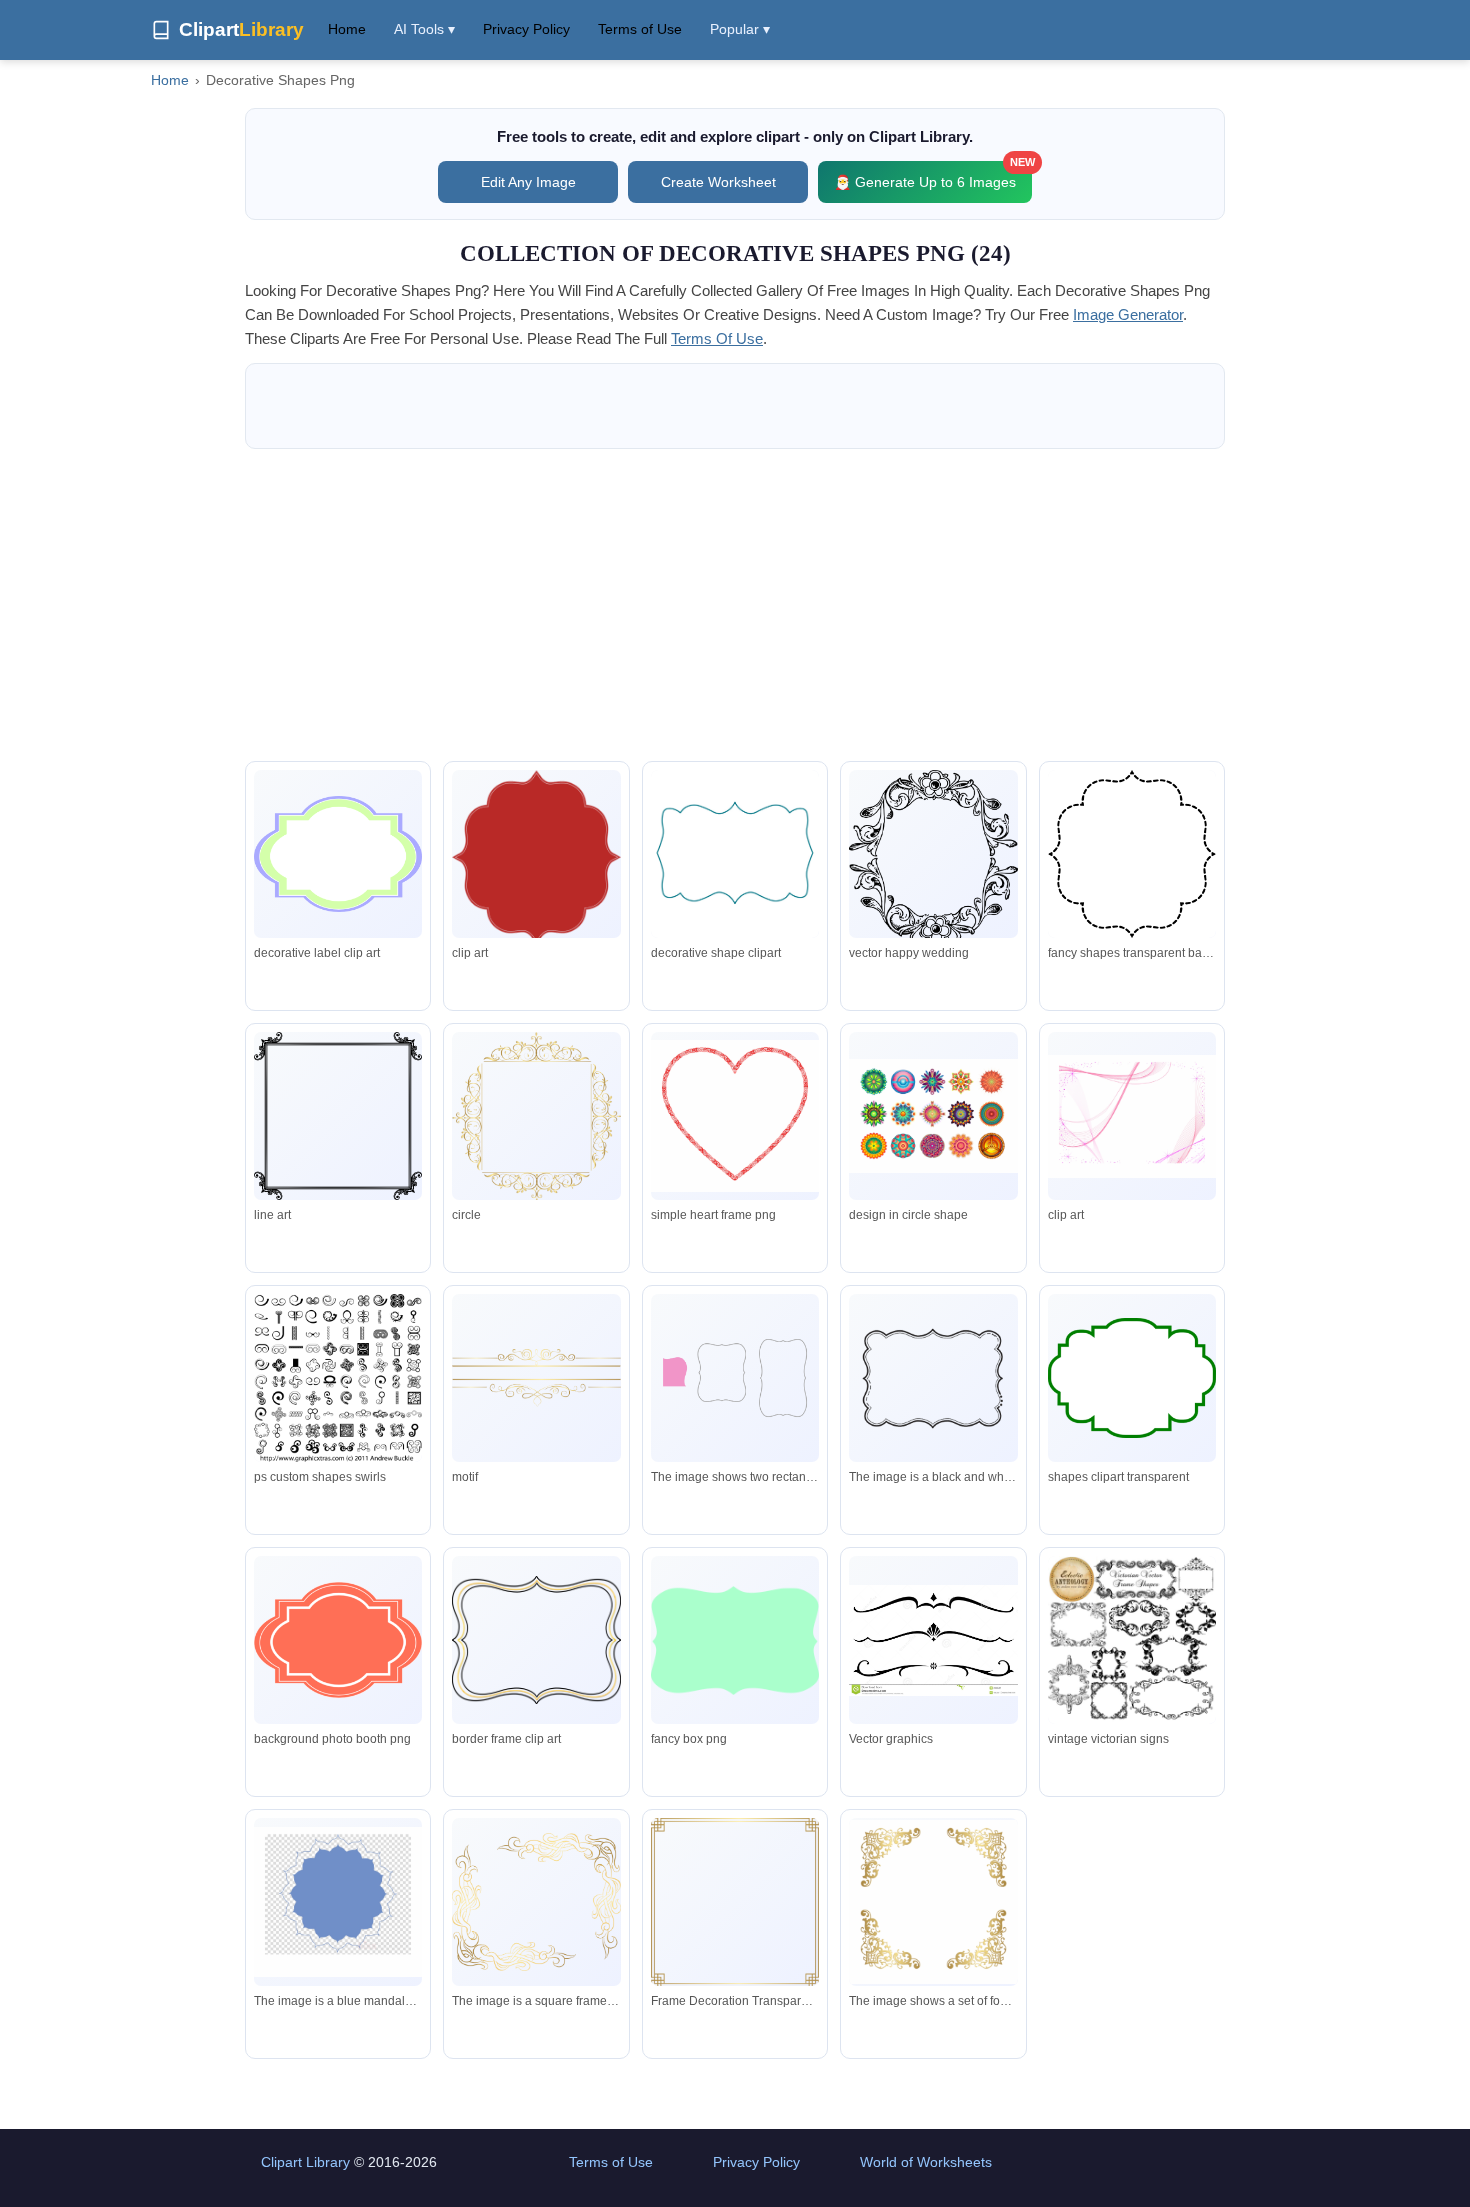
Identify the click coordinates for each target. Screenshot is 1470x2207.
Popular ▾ (740, 29)
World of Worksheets (926, 2162)
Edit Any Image (528, 182)
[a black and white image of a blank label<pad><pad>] (933, 1378)
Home (347, 29)
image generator (1128, 314)
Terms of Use (640, 29)
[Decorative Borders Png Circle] (536, 1117)
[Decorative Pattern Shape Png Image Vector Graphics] (933, 1116)
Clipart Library (305, 2162)
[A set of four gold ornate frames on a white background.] (933, 1902)
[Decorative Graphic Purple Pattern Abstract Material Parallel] (1132, 1116)
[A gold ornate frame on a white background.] (536, 1902)
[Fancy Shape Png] (1132, 854)
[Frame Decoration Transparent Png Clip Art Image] (735, 1902)
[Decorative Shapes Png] (338, 1378)
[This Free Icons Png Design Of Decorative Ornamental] (338, 1116)
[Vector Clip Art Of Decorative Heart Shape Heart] (735, 1116)
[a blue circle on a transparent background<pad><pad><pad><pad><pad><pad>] (338, 1902)
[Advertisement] (735, 605)
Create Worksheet (718, 182)
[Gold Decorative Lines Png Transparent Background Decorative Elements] (536, 1378)
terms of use (717, 338)
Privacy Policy (526, 29)
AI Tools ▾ (424, 29)
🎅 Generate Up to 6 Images (933, 175)
